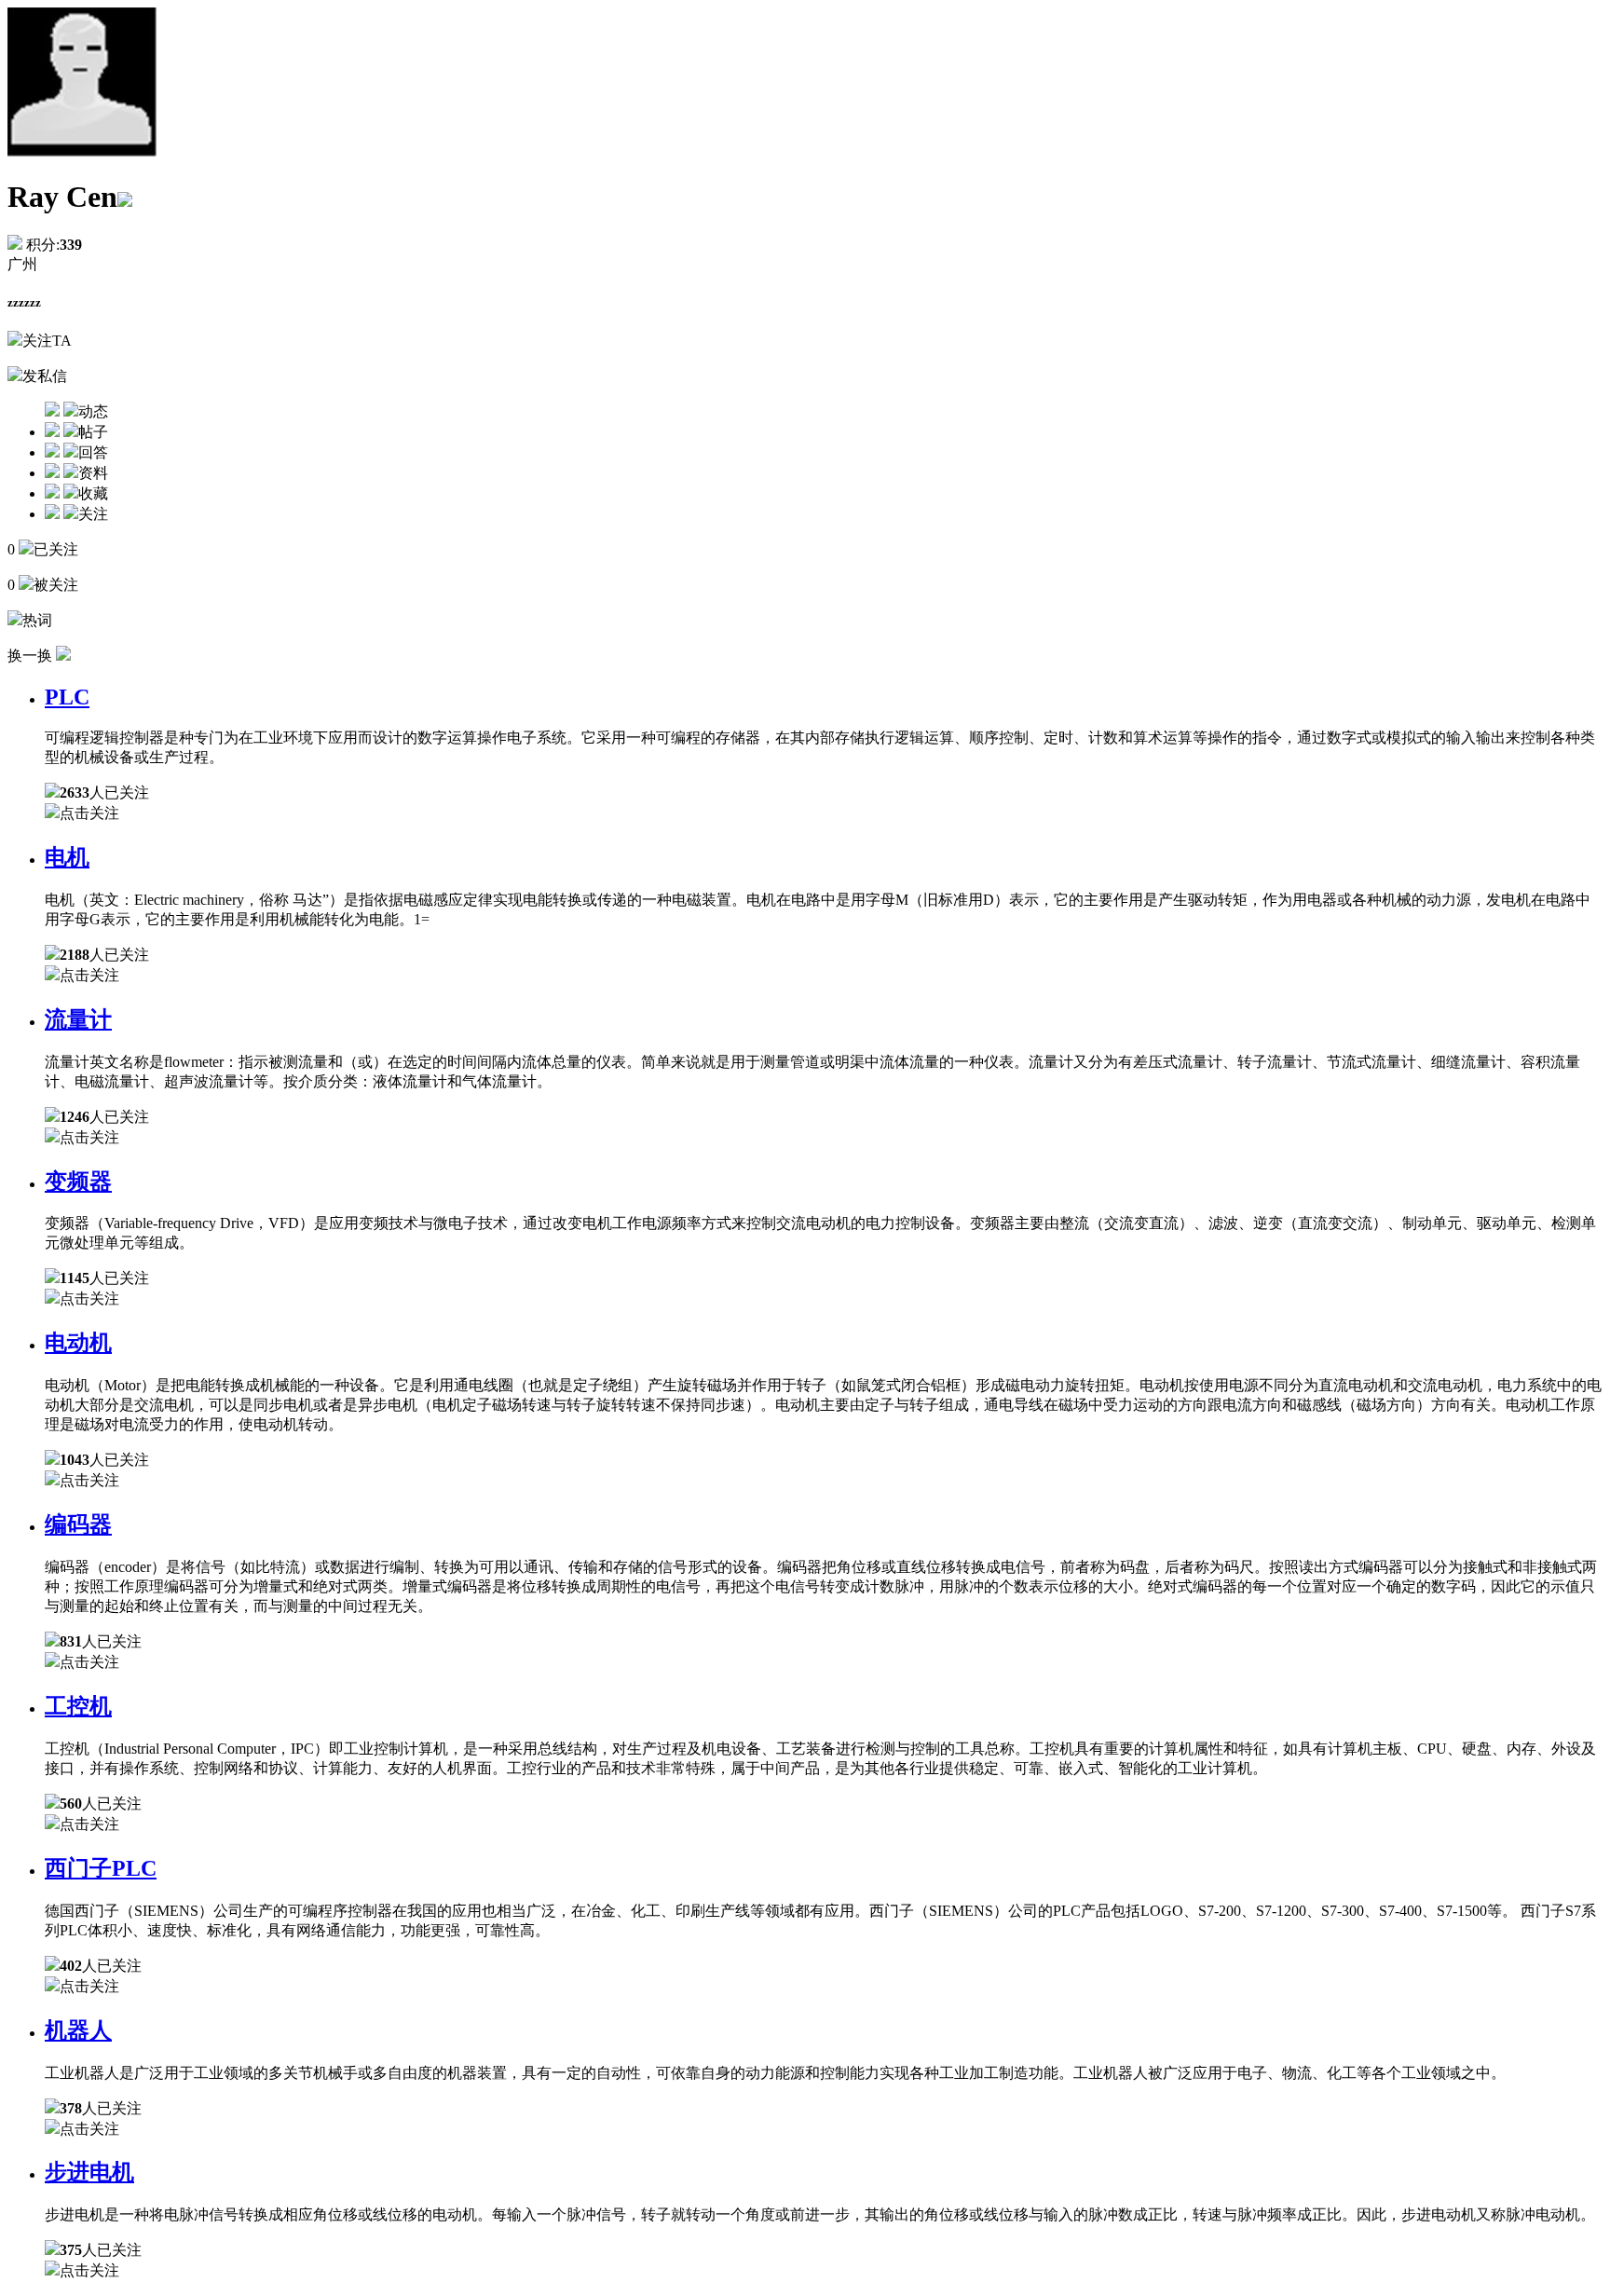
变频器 (78, 1182)
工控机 (78, 1706)
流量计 (78, 1019)
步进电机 (89, 2172)
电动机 (78, 1343)
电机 (67, 857)
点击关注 (89, 813)
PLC (67, 697)
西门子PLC (101, 1868)
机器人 (78, 2030)
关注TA (47, 341)
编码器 (78, 1524)
